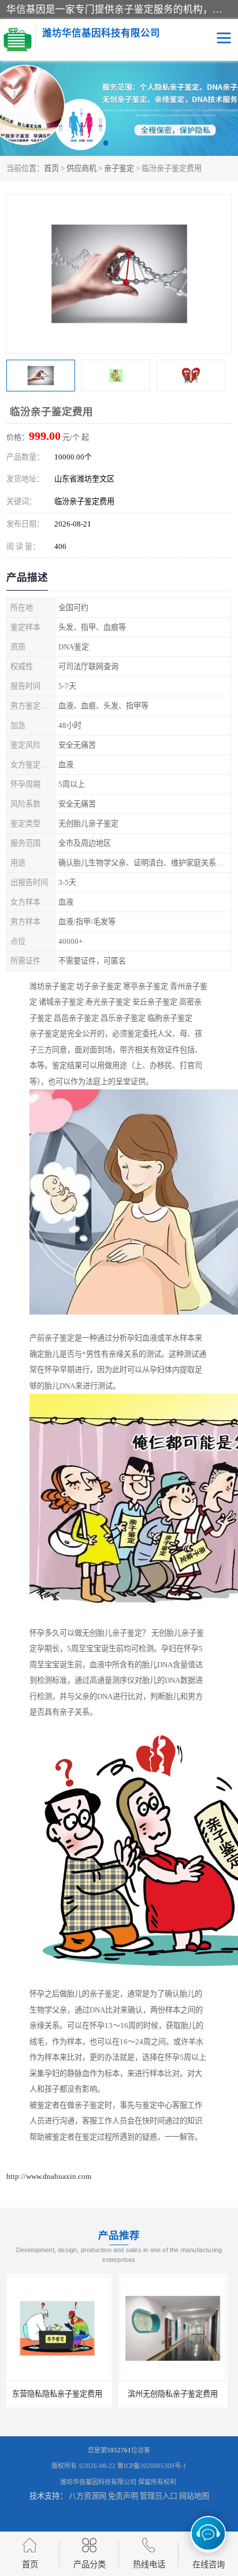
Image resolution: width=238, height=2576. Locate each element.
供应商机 (81, 168)
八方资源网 (88, 2496)
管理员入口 (159, 2496)
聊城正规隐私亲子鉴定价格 (177, 2394)
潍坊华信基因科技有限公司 (98, 2482)
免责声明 (123, 2496)
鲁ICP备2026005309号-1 (152, 2466)
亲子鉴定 (119, 168)
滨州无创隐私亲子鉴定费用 (61, 2394)
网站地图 (194, 2496)
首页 (51, 168)
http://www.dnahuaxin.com (49, 2176)
